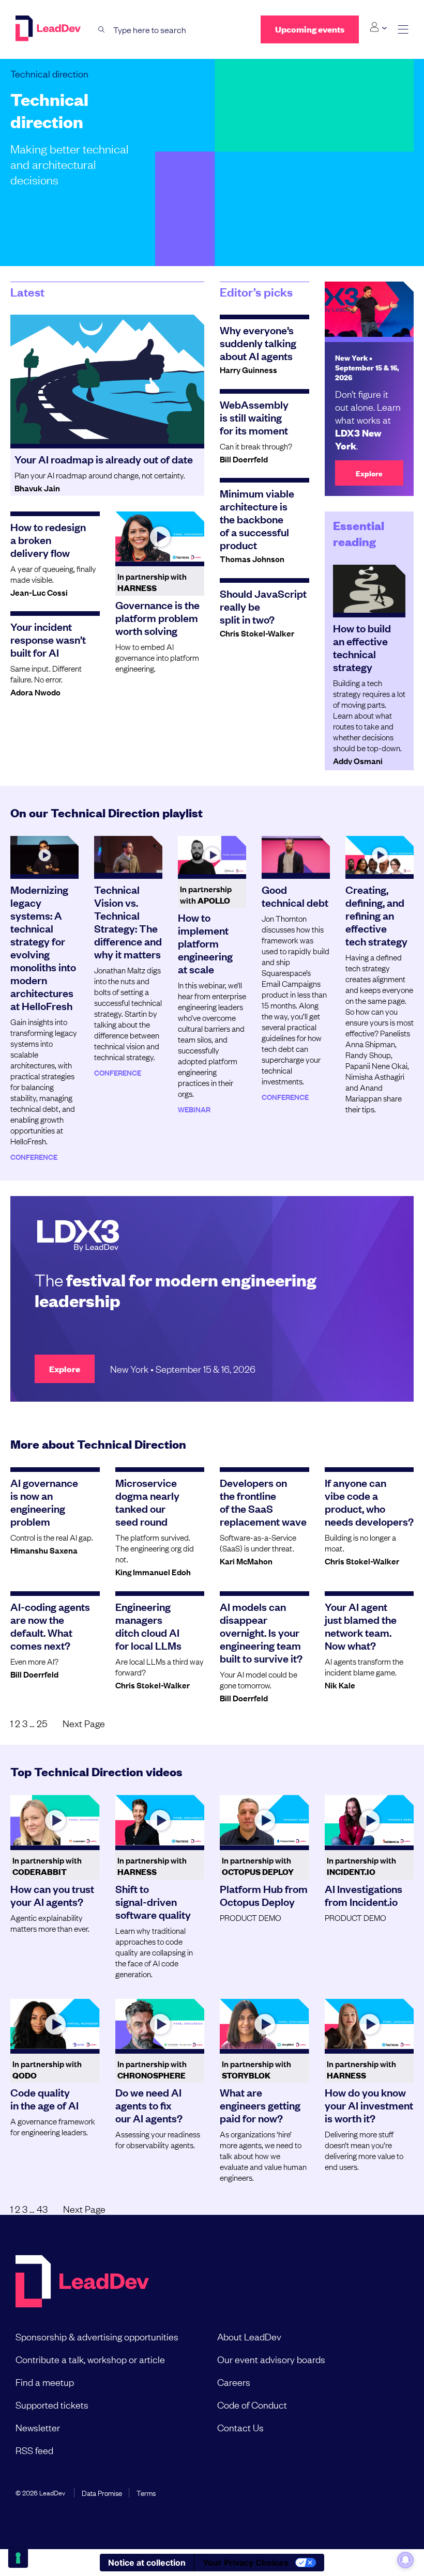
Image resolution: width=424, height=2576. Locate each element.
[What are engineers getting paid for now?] (264, 2024)
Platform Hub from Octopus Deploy (264, 1895)
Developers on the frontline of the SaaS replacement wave (263, 1502)
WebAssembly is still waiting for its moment (254, 417)
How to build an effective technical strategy (362, 647)
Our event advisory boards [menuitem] (271, 2359)
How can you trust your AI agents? (52, 1895)
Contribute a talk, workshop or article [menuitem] (90, 2359)
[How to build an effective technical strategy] (369, 589)
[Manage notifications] (405, 2560)
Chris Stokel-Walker (257, 633)
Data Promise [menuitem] (102, 2492)
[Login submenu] (378, 27)
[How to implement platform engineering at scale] (212, 855)
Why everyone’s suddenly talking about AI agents (258, 343)
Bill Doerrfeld (244, 459)
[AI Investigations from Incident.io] (369, 1820)
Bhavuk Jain (37, 488)
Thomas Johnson (252, 558)
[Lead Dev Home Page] (82, 2282)
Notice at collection (147, 2563)
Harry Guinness (248, 369)
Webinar (194, 1109)
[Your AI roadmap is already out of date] (107, 379)
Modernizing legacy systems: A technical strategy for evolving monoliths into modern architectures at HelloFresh (43, 947)
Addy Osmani (358, 761)
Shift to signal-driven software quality (153, 1901)
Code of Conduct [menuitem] (252, 2404)
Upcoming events (310, 29)
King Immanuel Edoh (153, 1572)
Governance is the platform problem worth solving (157, 617)
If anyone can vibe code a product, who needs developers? (369, 1502)
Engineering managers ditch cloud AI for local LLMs (148, 1626)
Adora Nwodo (35, 692)
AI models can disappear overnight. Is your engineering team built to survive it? (261, 1632)
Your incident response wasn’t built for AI (48, 639)
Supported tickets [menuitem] (52, 2404)
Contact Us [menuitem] (240, 2427)
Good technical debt (295, 896)
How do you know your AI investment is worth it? (369, 2105)
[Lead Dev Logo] (49, 28)
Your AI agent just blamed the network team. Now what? (361, 1626)
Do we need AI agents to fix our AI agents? (149, 2105)
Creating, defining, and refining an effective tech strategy (376, 915)
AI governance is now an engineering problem (44, 1502)
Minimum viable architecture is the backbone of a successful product (257, 519)
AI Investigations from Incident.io (364, 1895)
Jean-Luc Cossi (39, 592)
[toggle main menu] (403, 30)
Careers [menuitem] (234, 2382)
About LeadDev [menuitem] (249, 2336)
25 (42, 1723)
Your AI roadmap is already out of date (104, 459)
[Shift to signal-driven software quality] (160, 1820)
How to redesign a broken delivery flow (48, 539)
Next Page (84, 1723)
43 (42, 2209)
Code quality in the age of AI (44, 2098)
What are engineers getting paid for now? (260, 2105)
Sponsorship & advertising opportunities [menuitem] (97, 2336)
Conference (34, 1157)
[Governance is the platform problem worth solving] (160, 537)
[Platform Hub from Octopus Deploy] (264, 1820)
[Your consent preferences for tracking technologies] (18, 2558)
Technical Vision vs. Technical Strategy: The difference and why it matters (128, 921)
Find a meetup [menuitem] (45, 2382)
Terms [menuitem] (146, 2492)
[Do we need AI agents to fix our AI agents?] (160, 2024)
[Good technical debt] (296, 855)
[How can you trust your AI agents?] (55, 1820)
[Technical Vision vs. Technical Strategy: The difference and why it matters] (128, 855)
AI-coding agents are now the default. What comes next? (50, 1626)
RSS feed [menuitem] (34, 2450)
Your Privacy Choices (246, 2563)
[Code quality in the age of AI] (55, 2024)
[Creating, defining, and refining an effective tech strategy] (380, 855)
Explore (369, 473)
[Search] (102, 30)
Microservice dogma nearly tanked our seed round (147, 1502)
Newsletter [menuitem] (38, 2427)
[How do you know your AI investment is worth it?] (369, 2024)
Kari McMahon (246, 1561)
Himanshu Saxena (44, 1550)
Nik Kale (340, 1685)
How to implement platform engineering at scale (205, 943)
